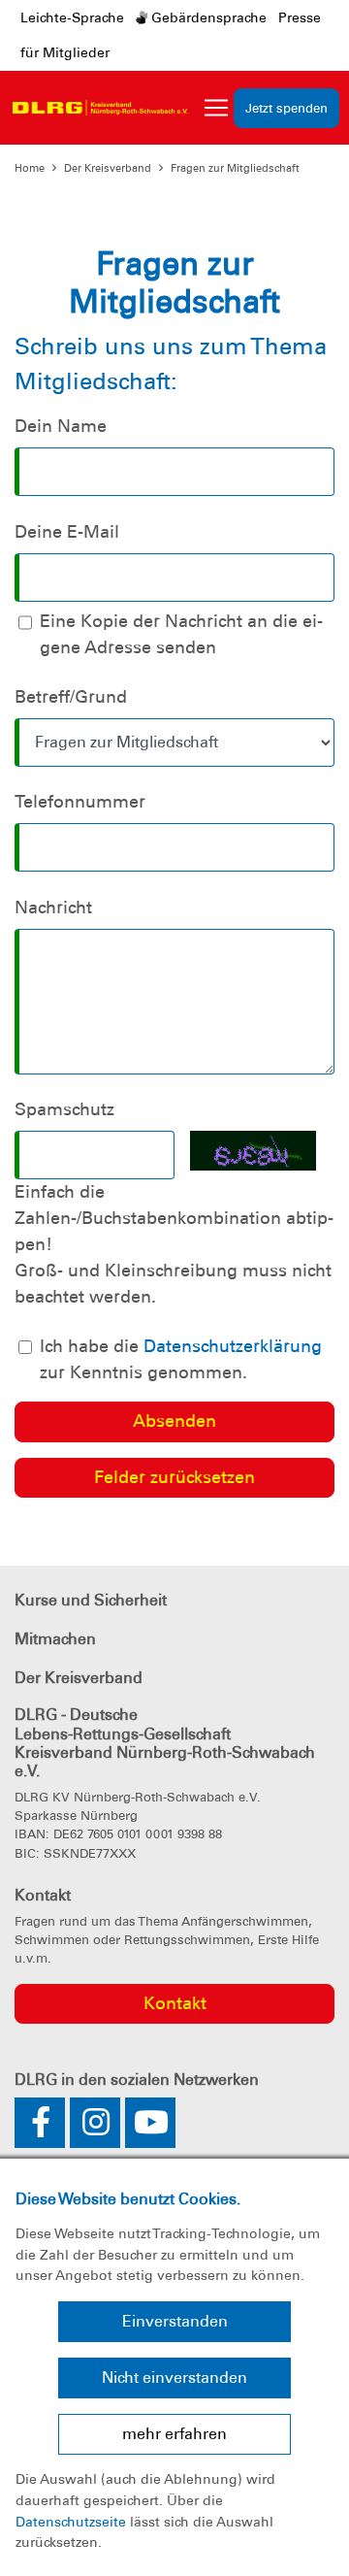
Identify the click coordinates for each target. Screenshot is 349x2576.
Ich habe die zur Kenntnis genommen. (181, 1359)
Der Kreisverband (108, 168)
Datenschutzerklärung (233, 1346)
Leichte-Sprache (72, 17)
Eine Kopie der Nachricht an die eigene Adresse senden (181, 634)
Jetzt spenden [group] (286, 108)
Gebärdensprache (207, 17)
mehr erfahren (174, 2434)
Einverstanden (175, 2321)
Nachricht (53, 908)
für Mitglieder (65, 52)
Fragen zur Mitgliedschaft (235, 168)
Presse (300, 17)
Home (30, 168)
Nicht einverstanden (174, 2378)
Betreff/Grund (71, 697)
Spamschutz (64, 1109)
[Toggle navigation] (216, 108)
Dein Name (61, 426)
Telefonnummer (80, 802)
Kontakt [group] (175, 2003)
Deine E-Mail (67, 532)
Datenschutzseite (71, 2522)
